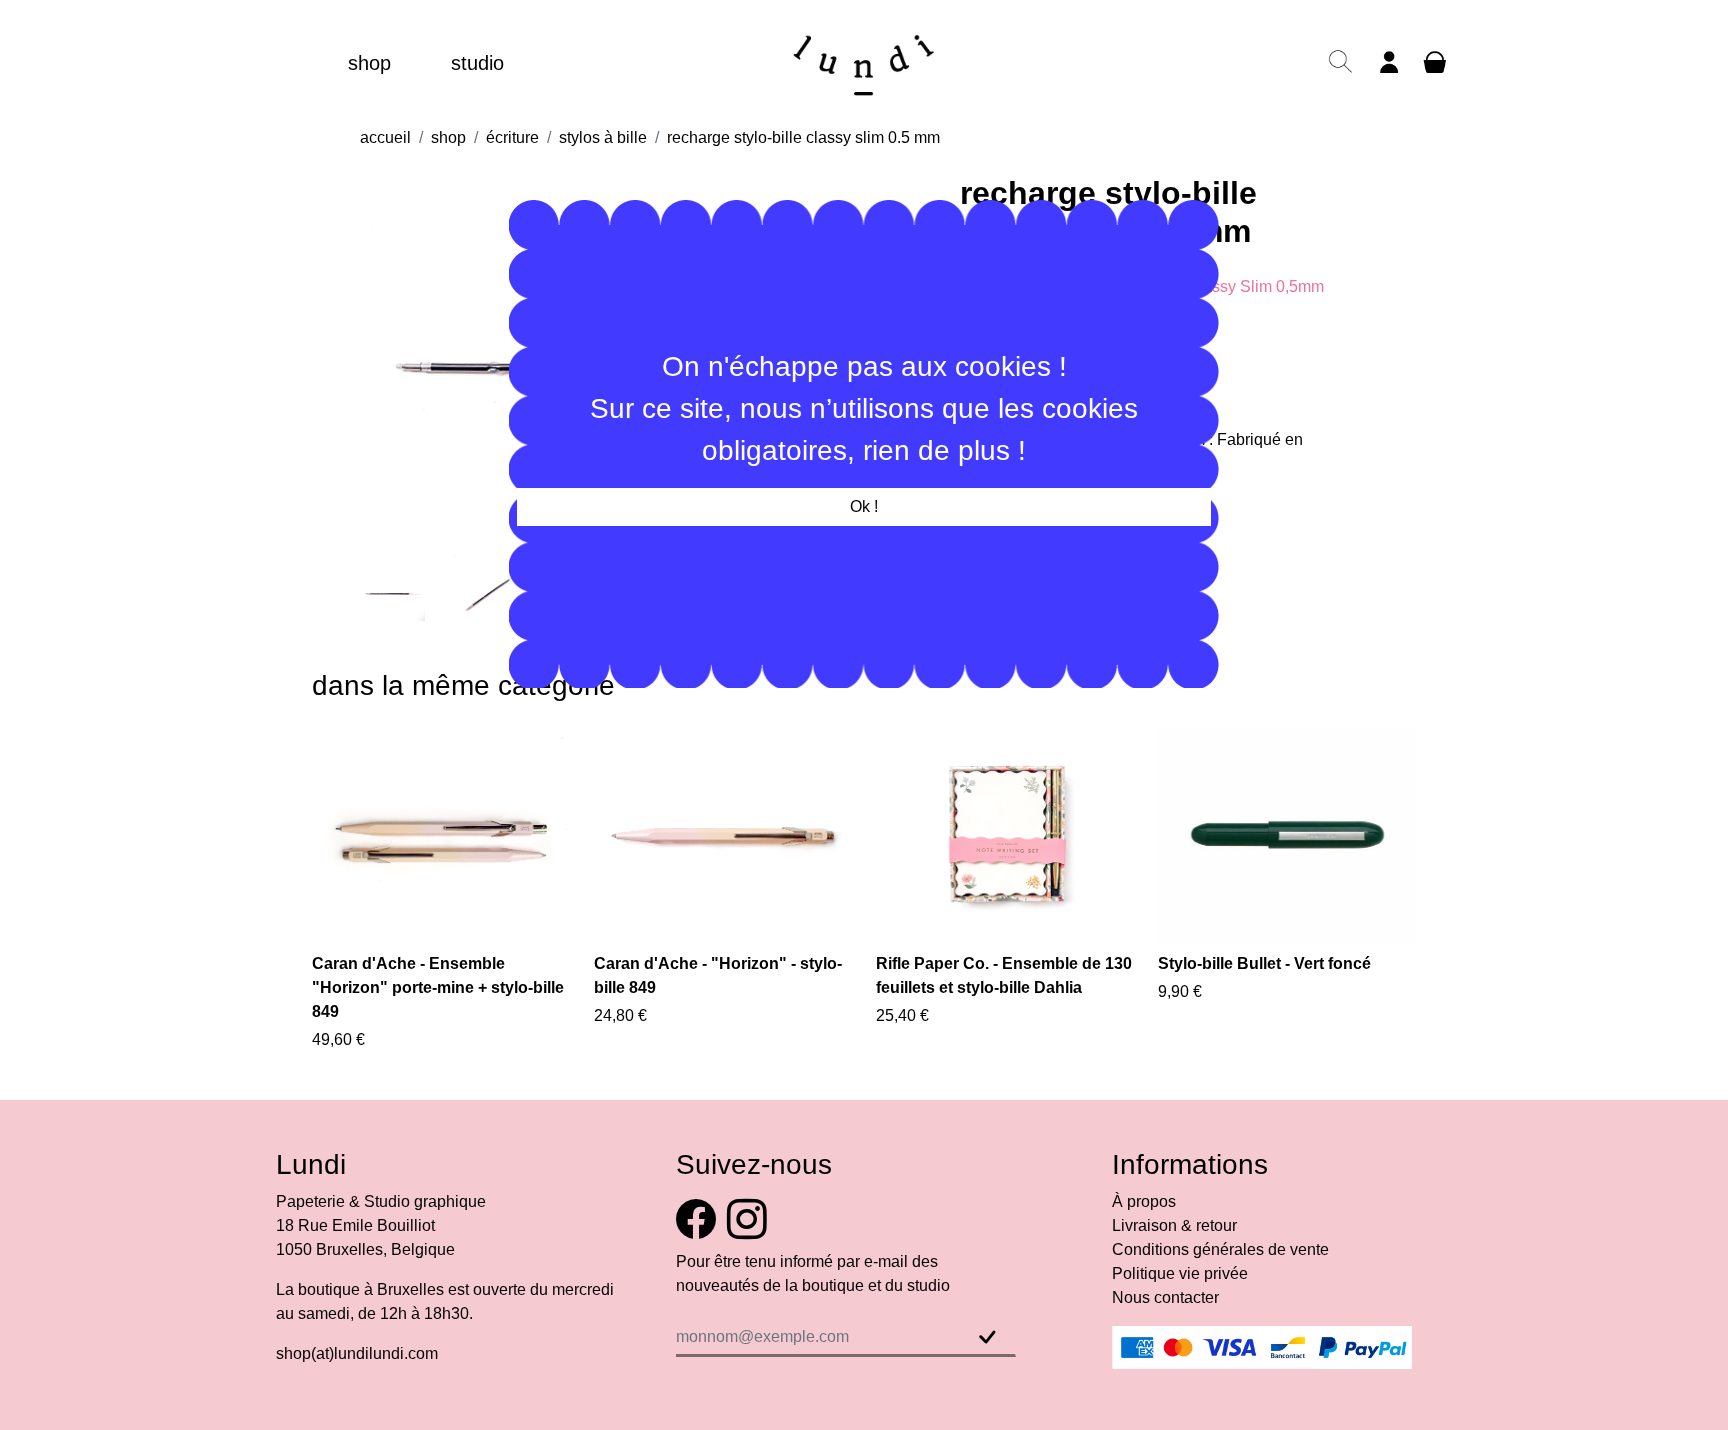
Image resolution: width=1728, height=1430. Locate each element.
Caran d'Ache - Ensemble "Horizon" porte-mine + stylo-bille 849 (438, 987)
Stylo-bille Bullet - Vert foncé (1264, 963)
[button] (1340, 71)
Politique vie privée (1180, 1273)
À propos (1144, 1201)
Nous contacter (1165, 1297)
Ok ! (864, 506)
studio (477, 63)
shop (369, 63)
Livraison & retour (1174, 1225)
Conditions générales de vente (1220, 1249)
